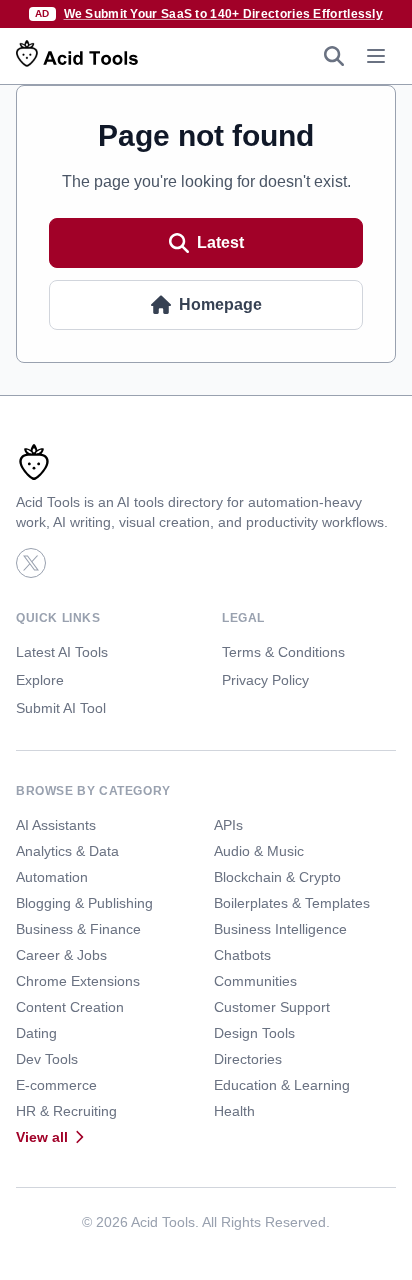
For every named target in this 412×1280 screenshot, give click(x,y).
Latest (220, 242)
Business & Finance (78, 929)
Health (234, 1111)
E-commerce (56, 1085)
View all (42, 1137)
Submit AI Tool (61, 708)
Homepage (220, 304)
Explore (40, 680)
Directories (248, 1059)
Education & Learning (282, 1085)
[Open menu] (376, 56)
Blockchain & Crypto (277, 877)
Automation (52, 877)
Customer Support (272, 1007)
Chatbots (242, 955)
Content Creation (70, 1007)
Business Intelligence (280, 929)
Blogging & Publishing (84, 903)
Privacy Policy (265, 680)
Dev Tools (47, 1059)
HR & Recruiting (66, 1111)
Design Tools (254, 1033)
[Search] (334, 56)
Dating (36, 1033)
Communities (255, 981)
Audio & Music (259, 851)
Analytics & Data (67, 851)
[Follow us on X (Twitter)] (31, 563)
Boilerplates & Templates (292, 903)
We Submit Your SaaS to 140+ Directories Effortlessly (224, 14)
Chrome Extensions (78, 981)
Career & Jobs (61, 955)
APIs (228, 825)
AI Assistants (56, 825)
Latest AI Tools (62, 652)
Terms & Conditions (283, 652)
